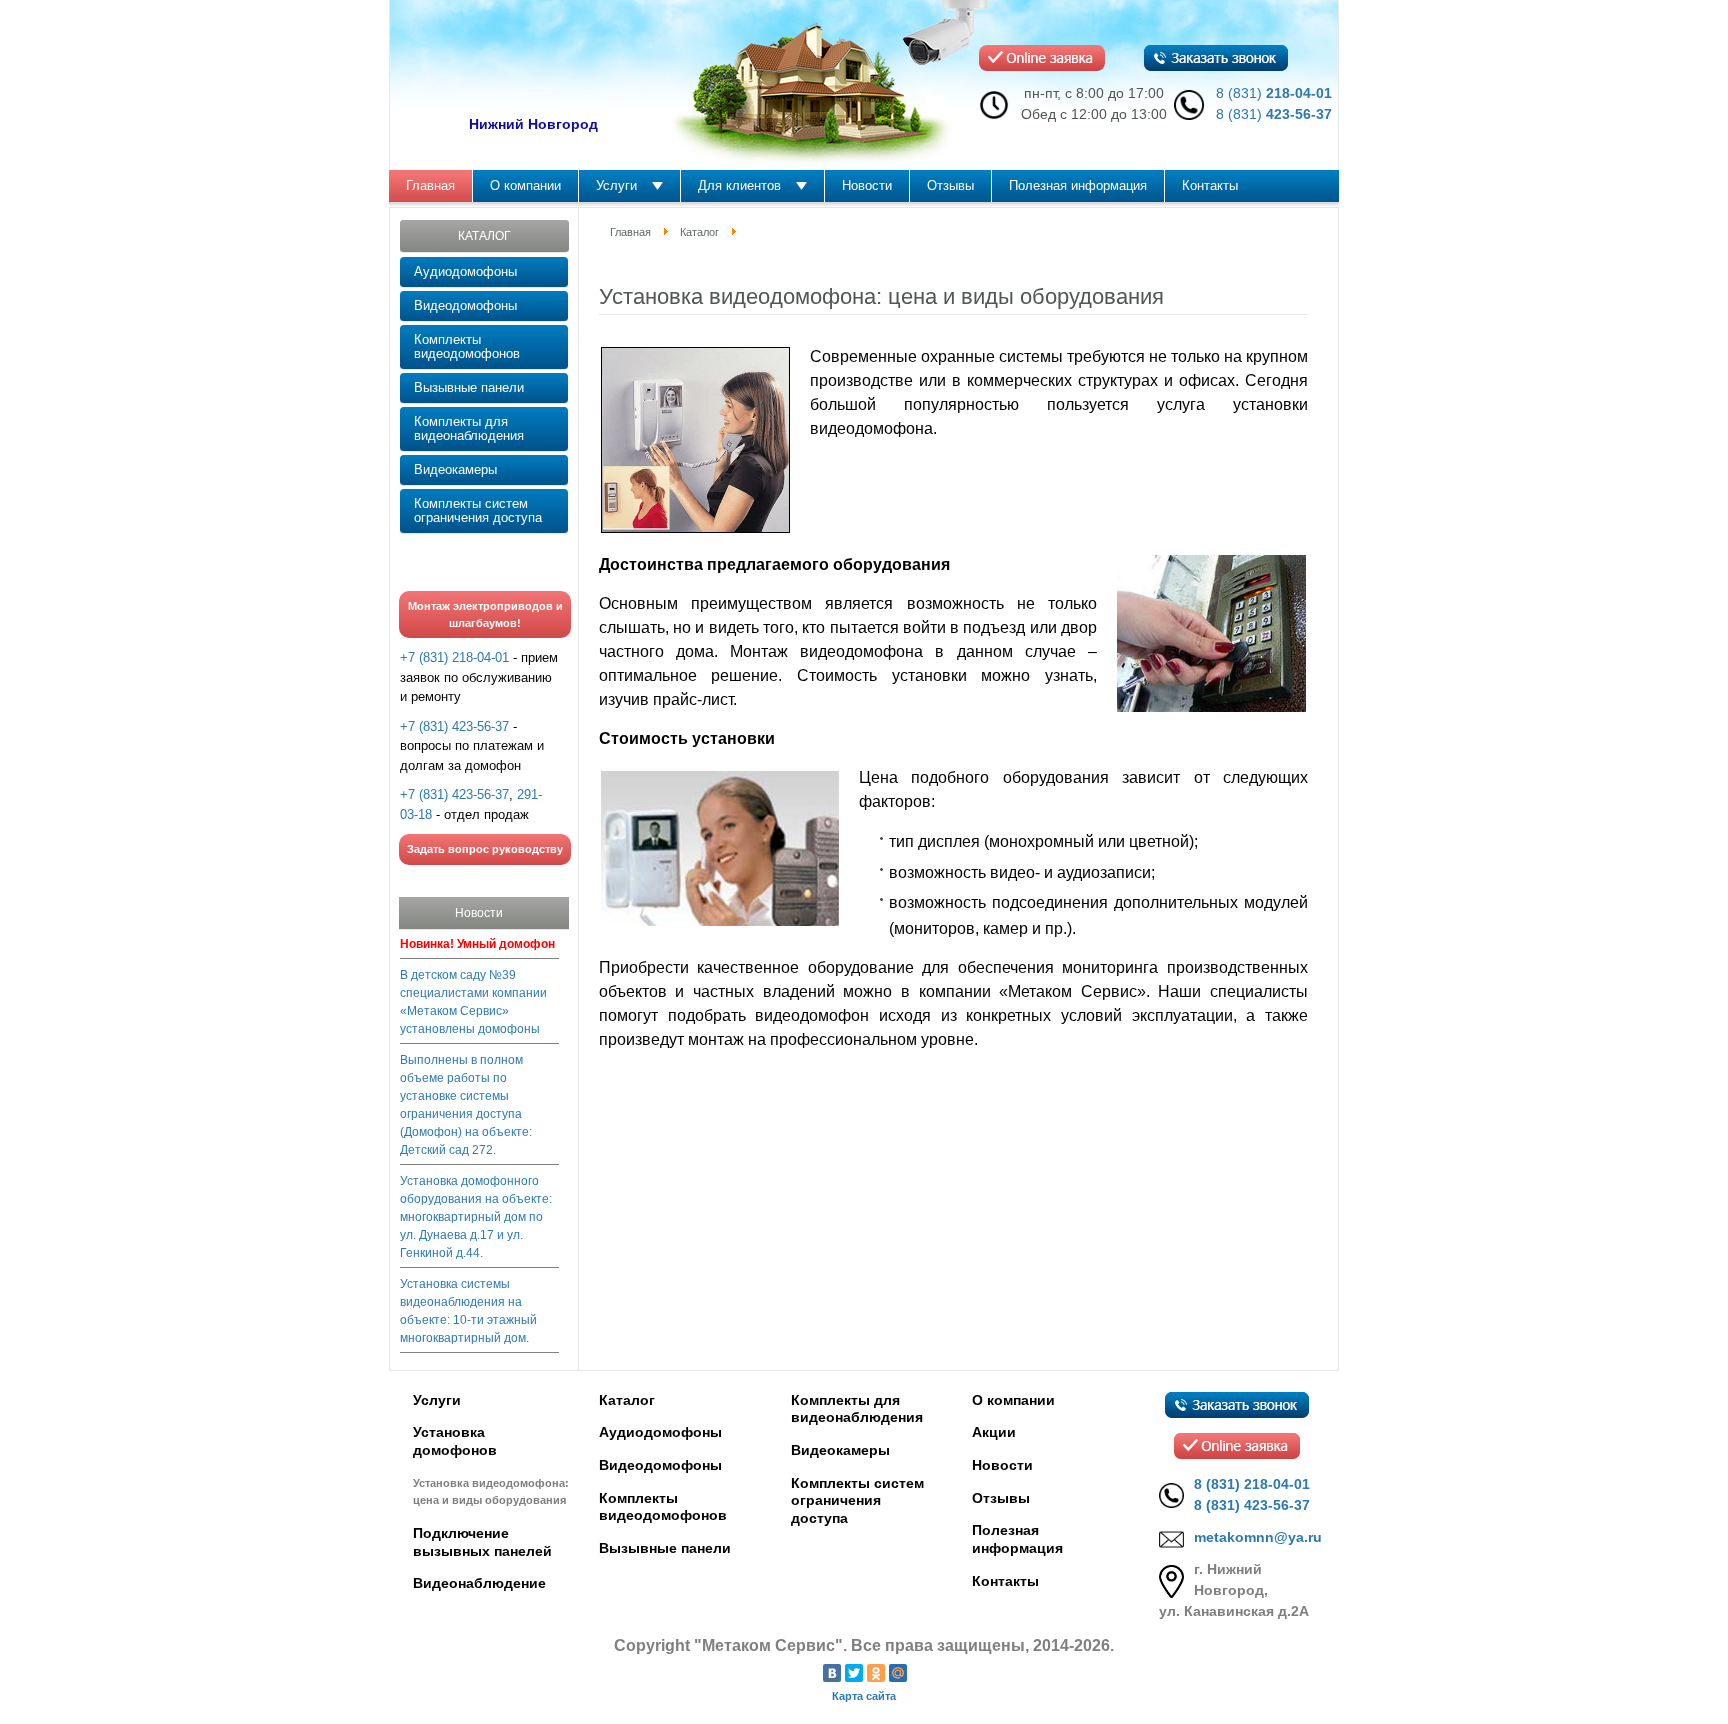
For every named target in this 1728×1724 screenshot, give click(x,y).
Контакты (1005, 1581)
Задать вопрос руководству (485, 849)
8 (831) (1274, 93)
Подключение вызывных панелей (482, 1542)
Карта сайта (864, 1696)
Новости (1002, 1465)
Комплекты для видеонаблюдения (469, 428)
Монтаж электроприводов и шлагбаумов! (485, 614)
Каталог (699, 232)
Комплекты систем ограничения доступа (478, 510)
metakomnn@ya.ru (1258, 1537)
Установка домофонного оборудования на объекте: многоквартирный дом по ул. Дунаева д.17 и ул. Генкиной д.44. (476, 1217)
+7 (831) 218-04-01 (454, 657)
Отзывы (1001, 1498)
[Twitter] (854, 1673)
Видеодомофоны (465, 305)
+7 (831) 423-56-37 (454, 726)
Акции (994, 1432)
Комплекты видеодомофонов (467, 346)
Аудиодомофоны (465, 271)
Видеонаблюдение (479, 1583)
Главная (630, 232)
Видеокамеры (455, 469)
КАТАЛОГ (484, 236)
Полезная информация (1017, 1539)
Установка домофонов (455, 1441)
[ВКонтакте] (832, 1673)
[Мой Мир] (898, 1673)
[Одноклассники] (876, 1673)
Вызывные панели (469, 387)
